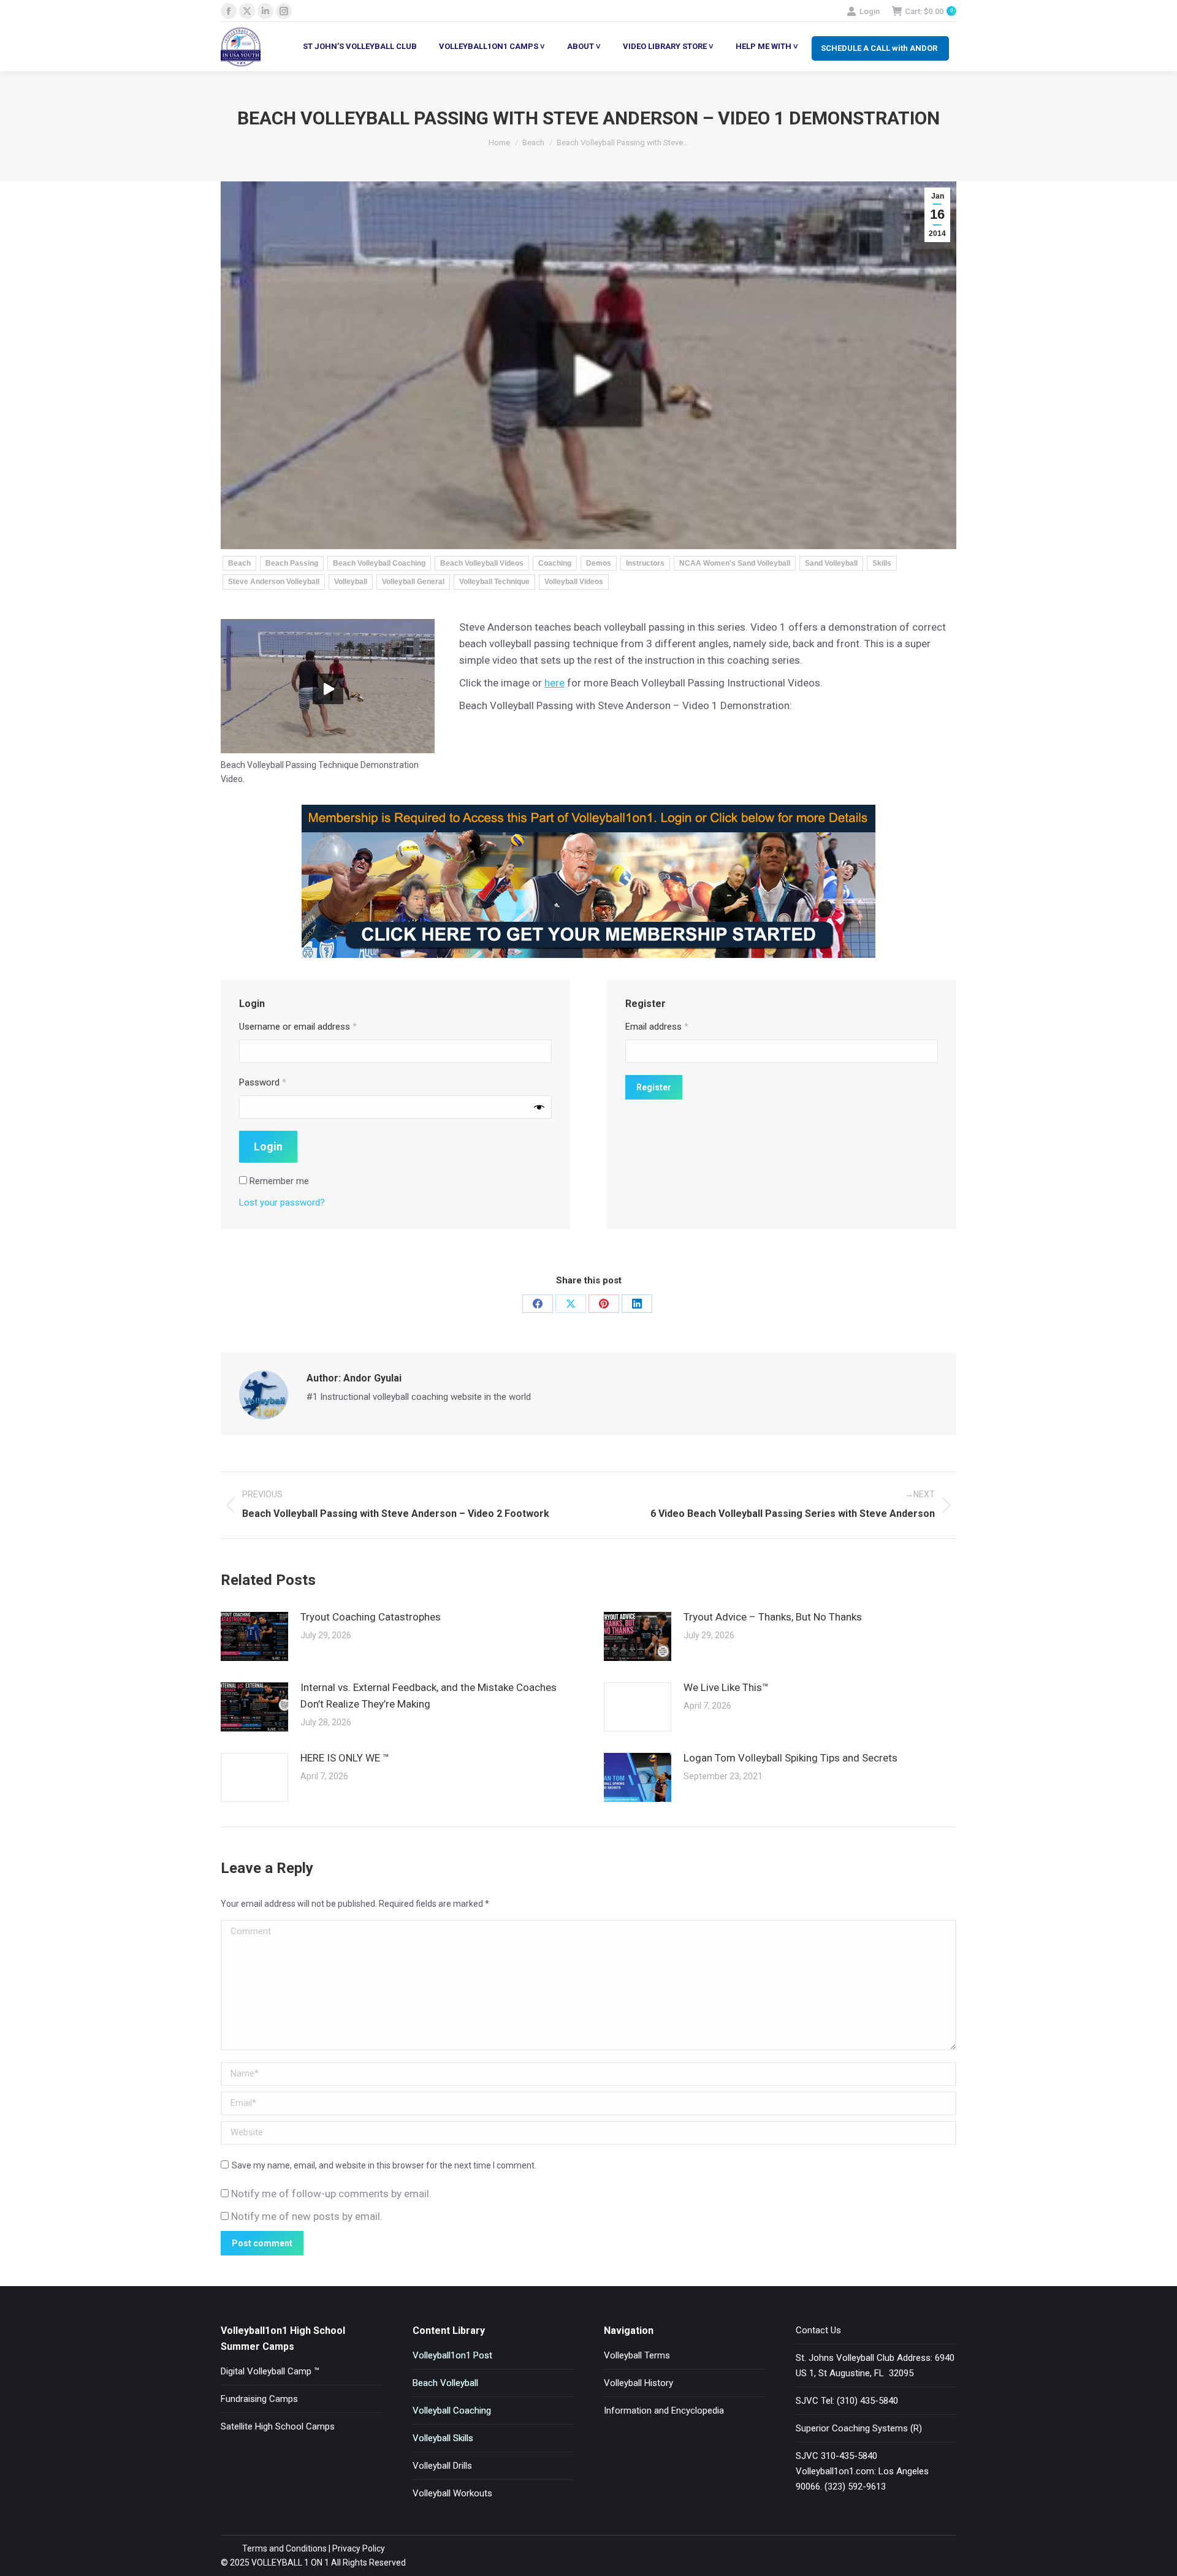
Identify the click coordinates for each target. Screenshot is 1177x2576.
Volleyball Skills (443, 2438)
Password (263, 1082)
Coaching (555, 563)
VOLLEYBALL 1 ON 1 (289, 2563)
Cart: (929, 11)
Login (870, 11)
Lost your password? (282, 1203)
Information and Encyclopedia (664, 2411)
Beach (239, 563)
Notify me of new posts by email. (307, 2216)
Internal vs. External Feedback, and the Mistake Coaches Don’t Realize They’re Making (429, 1696)
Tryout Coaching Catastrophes (371, 1617)
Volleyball (351, 582)
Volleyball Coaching (452, 2411)
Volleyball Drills (442, 2466)
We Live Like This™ (726, 1687)
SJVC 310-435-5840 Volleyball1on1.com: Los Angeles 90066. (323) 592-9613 (862, 2471)
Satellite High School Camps (278, 2426)
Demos (599, 563)
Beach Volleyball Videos (482, 563)
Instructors (645, 563)
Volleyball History (638, 2383)
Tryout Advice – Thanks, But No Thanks (773, 1617)
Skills (882, 563)
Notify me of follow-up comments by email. (331, 2194)
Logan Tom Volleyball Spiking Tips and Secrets (790, 1758)
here (554, 683)
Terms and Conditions (284, 2548)
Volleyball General (413, 582)
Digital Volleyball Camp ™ (270, 2371)
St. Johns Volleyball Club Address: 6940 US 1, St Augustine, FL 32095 (875, 2365)
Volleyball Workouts (452, 2493)
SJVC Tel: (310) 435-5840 (847, 2401)
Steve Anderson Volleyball (274, 582)
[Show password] (539, 1107)
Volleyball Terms (637, 2355)
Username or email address (298, 1027)
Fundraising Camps (259, 2399)
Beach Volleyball (445, 2383)
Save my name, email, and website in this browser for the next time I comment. (384, 2165)
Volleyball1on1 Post (452, 2355)
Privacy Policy (359, 2548)
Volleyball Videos (574, 582)
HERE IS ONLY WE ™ (345, 1758)
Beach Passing (292, 563)
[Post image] (254, 1636)
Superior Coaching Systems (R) (859, 2428)
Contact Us (818, 2330)
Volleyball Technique (494, 582)
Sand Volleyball (831, 563)
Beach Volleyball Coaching (379, 563)
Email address (657, 1027)
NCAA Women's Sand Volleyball (735, 563)
